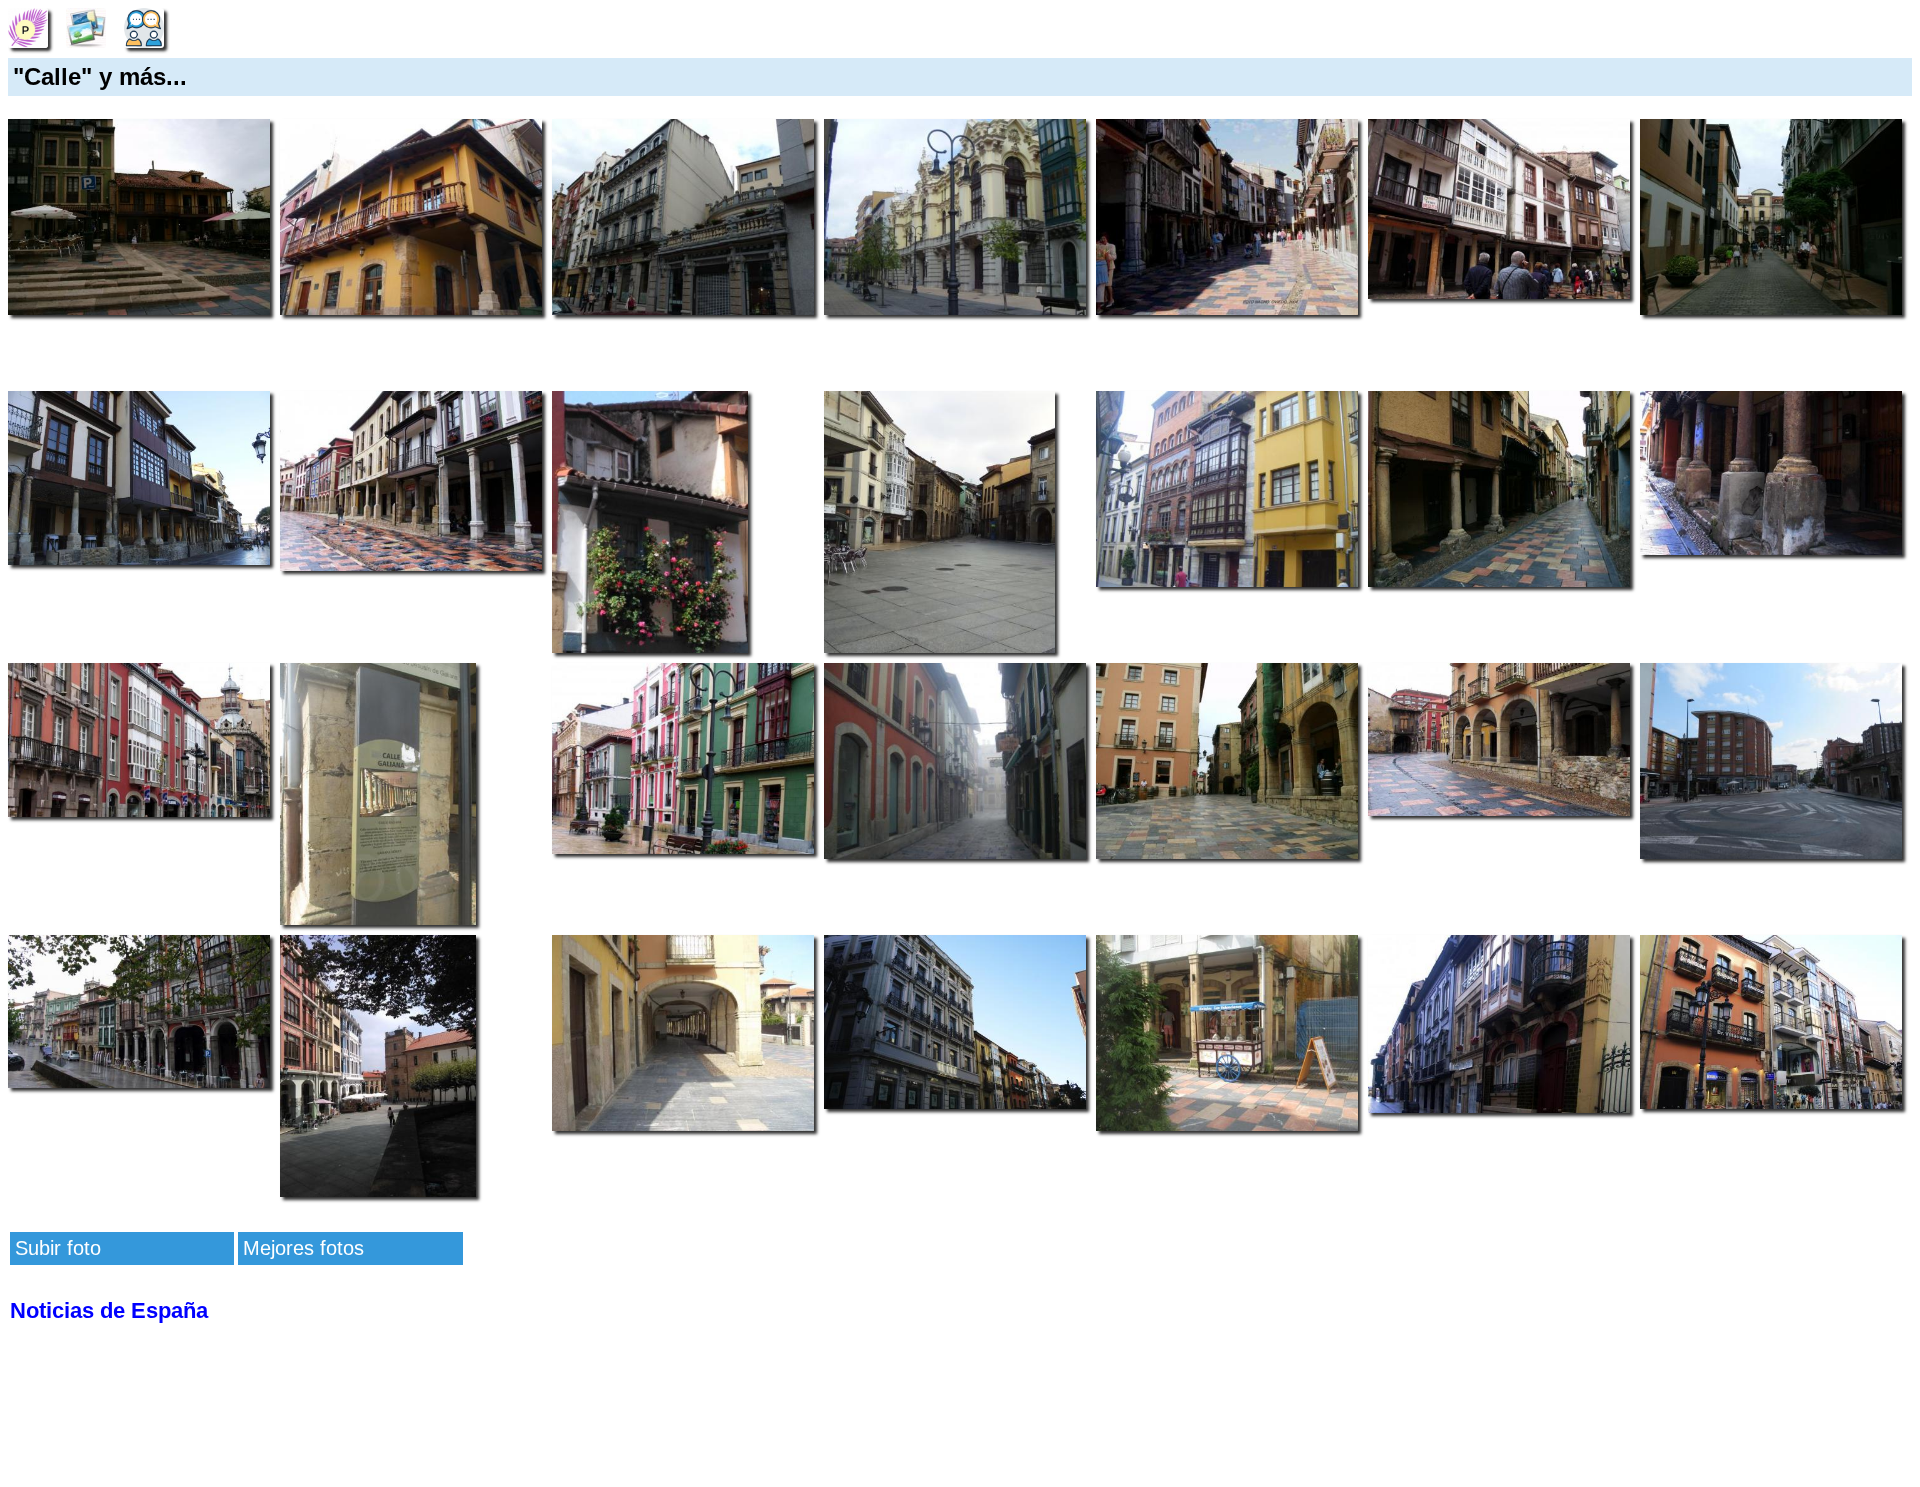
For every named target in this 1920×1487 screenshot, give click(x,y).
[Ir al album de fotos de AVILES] (86, 26)
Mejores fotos (303, 1248)
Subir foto (58, 1248)
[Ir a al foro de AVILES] (144, 26)
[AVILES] (28, 26)
